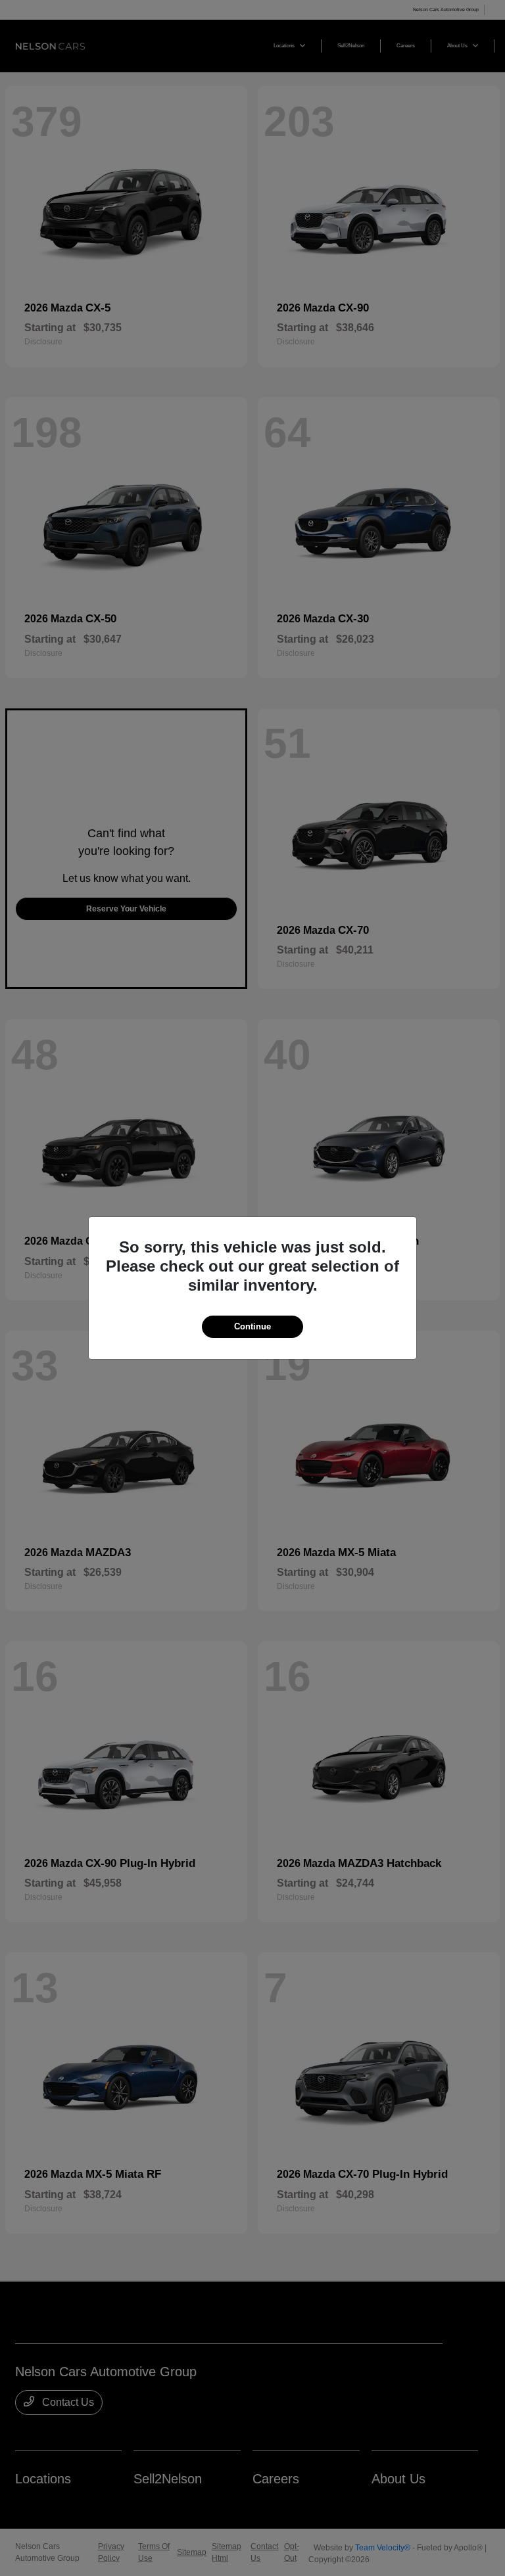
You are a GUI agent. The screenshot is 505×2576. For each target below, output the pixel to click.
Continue (252, 1326)
